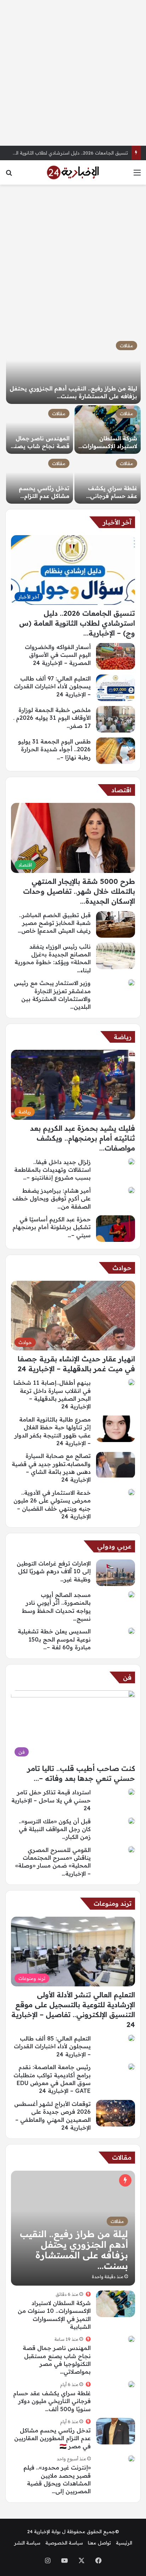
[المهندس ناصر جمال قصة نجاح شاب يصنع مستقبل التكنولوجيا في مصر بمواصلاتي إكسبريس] (131, 2339)
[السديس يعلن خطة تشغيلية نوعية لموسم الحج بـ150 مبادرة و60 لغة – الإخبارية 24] (131, 1631)
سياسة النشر (27, 2543)
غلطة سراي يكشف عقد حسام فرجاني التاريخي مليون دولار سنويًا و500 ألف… (52, 2401)
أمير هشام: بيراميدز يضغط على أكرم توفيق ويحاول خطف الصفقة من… (52, 1199)
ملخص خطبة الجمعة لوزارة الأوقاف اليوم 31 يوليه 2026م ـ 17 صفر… (52, 718)
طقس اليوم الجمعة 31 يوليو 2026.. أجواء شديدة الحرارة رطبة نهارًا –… (54, 749)
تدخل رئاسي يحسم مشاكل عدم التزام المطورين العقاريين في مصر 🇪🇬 (52, 2438)
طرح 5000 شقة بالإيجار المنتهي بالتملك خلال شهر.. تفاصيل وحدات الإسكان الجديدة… (79, 891)
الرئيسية (124, 2543)
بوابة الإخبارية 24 (44, 2531)
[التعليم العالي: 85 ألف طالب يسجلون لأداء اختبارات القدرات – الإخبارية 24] (131, 2038)
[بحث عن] (9, 175)
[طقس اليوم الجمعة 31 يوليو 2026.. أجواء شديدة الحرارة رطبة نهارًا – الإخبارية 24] (116, 751)
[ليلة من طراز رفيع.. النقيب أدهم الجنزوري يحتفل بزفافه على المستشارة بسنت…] (73, 371)
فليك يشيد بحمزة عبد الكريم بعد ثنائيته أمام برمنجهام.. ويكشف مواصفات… (83, 1138)
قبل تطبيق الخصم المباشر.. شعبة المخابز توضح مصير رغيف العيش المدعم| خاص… (54, 923)
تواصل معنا (99, 2543)
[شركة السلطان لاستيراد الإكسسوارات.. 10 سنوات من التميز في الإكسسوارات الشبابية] (108, 430)
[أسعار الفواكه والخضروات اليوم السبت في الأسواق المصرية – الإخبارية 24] (116, 656)
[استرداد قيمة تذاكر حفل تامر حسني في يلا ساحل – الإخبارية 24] (131, 1792)
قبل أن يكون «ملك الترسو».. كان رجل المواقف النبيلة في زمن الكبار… (55, 1829)
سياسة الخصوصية (64, 2543)
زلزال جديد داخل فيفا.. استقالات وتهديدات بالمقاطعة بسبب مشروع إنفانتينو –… (52, 1170)
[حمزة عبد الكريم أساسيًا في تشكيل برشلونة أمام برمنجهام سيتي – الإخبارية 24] (116, 1229)
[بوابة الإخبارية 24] (73, 172)
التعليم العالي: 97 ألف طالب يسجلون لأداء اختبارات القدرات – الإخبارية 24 (52, 686)
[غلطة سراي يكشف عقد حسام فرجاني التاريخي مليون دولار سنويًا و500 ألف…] (108, 479)
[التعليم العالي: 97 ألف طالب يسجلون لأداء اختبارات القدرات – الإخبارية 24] (116, 688)
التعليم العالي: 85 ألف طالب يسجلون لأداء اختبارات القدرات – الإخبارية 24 (52, 2046)
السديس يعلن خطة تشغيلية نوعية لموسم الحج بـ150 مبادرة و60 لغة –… (54, 1639)
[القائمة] (137, 175)
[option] (73, 421)
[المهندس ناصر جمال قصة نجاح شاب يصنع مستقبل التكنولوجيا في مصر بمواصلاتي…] (40, 430)
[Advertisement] (73, 73)
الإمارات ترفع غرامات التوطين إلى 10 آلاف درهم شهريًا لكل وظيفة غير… (54, 1571)
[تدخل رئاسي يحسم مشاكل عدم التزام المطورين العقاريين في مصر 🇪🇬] (40, 479)
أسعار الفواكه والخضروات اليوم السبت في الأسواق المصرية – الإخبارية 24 (58, 655)
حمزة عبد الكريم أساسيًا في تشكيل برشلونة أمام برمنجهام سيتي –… (52, 1227)
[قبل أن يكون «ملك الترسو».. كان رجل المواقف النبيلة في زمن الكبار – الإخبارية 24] (131, 1821)
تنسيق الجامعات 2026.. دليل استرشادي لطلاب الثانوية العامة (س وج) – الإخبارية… (77, 623)
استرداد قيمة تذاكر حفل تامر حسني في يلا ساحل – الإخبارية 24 (51, 1800)
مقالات (127, 346)
